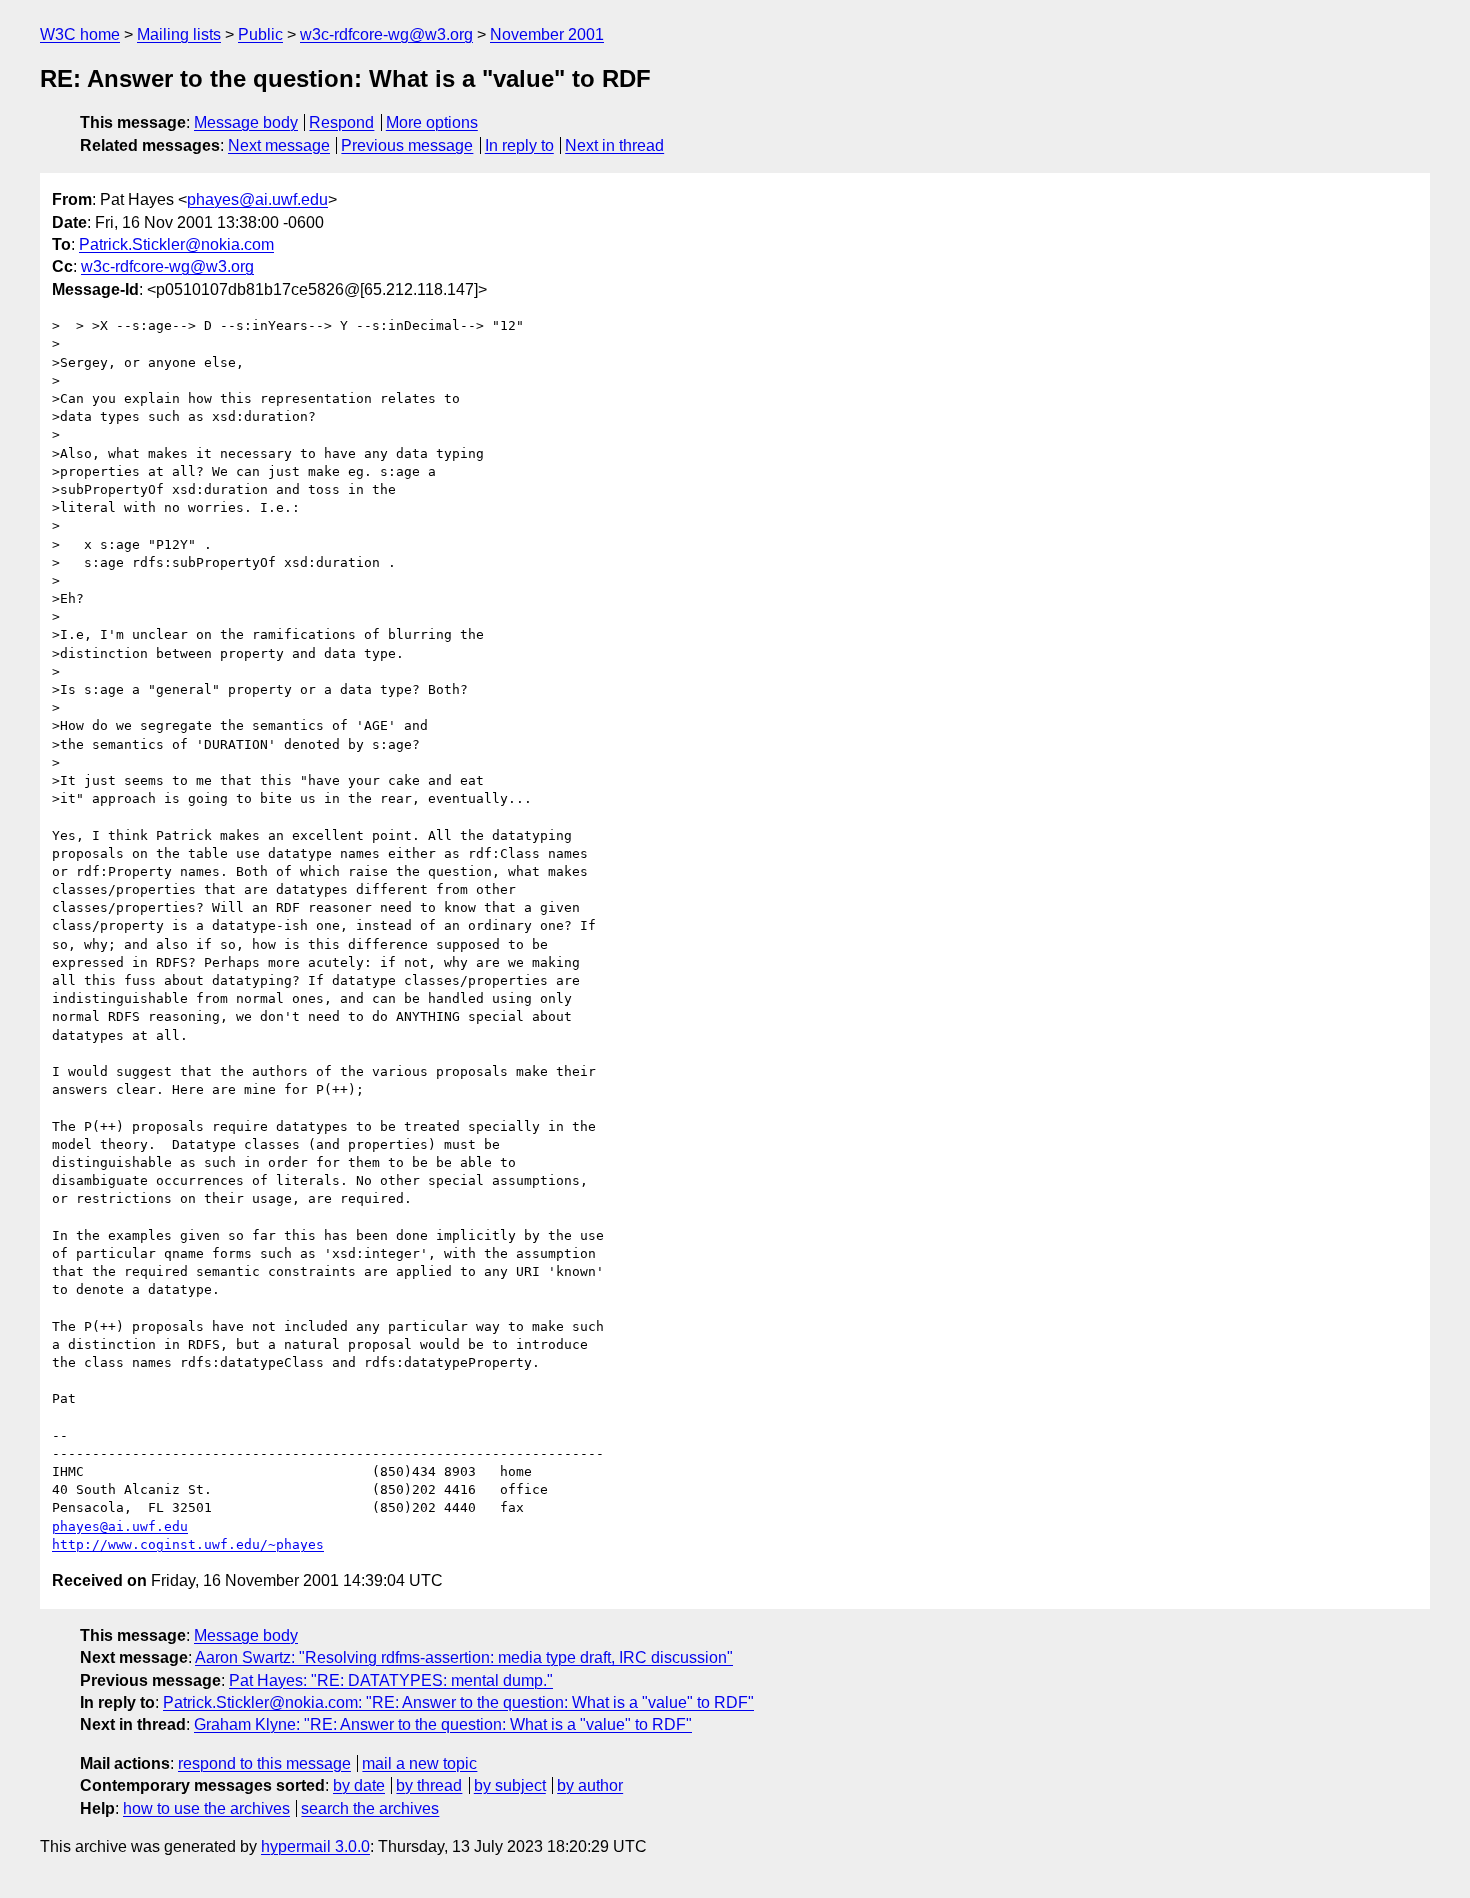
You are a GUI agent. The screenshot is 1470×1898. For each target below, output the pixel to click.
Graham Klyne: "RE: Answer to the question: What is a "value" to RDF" (443, 1724)
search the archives (370, 1808)
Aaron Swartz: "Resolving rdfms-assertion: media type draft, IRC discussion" (464, 1657)
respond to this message (264, 1763)
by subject (510, 1785)
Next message (279, 145)
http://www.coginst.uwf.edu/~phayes (188, 1544)
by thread (429, 1785)
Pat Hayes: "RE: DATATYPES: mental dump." (391, 1680)
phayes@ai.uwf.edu (257, 199)
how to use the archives (206, 1808)
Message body (246, 122)
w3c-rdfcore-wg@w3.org (386, 34)
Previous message (407, 145)
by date (359, 1785)
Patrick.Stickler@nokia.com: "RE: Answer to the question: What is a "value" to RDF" (458, 1702)
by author (590, 1785)
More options (432, 122)
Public (260, 34)
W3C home (80, 34)
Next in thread (614, 145)
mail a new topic (419, 1763)
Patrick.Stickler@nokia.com (176, 244)
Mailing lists (179, 34)
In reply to (519, 145)
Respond (341, 122)
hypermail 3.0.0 (315, 1846)
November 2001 (547, 34)
